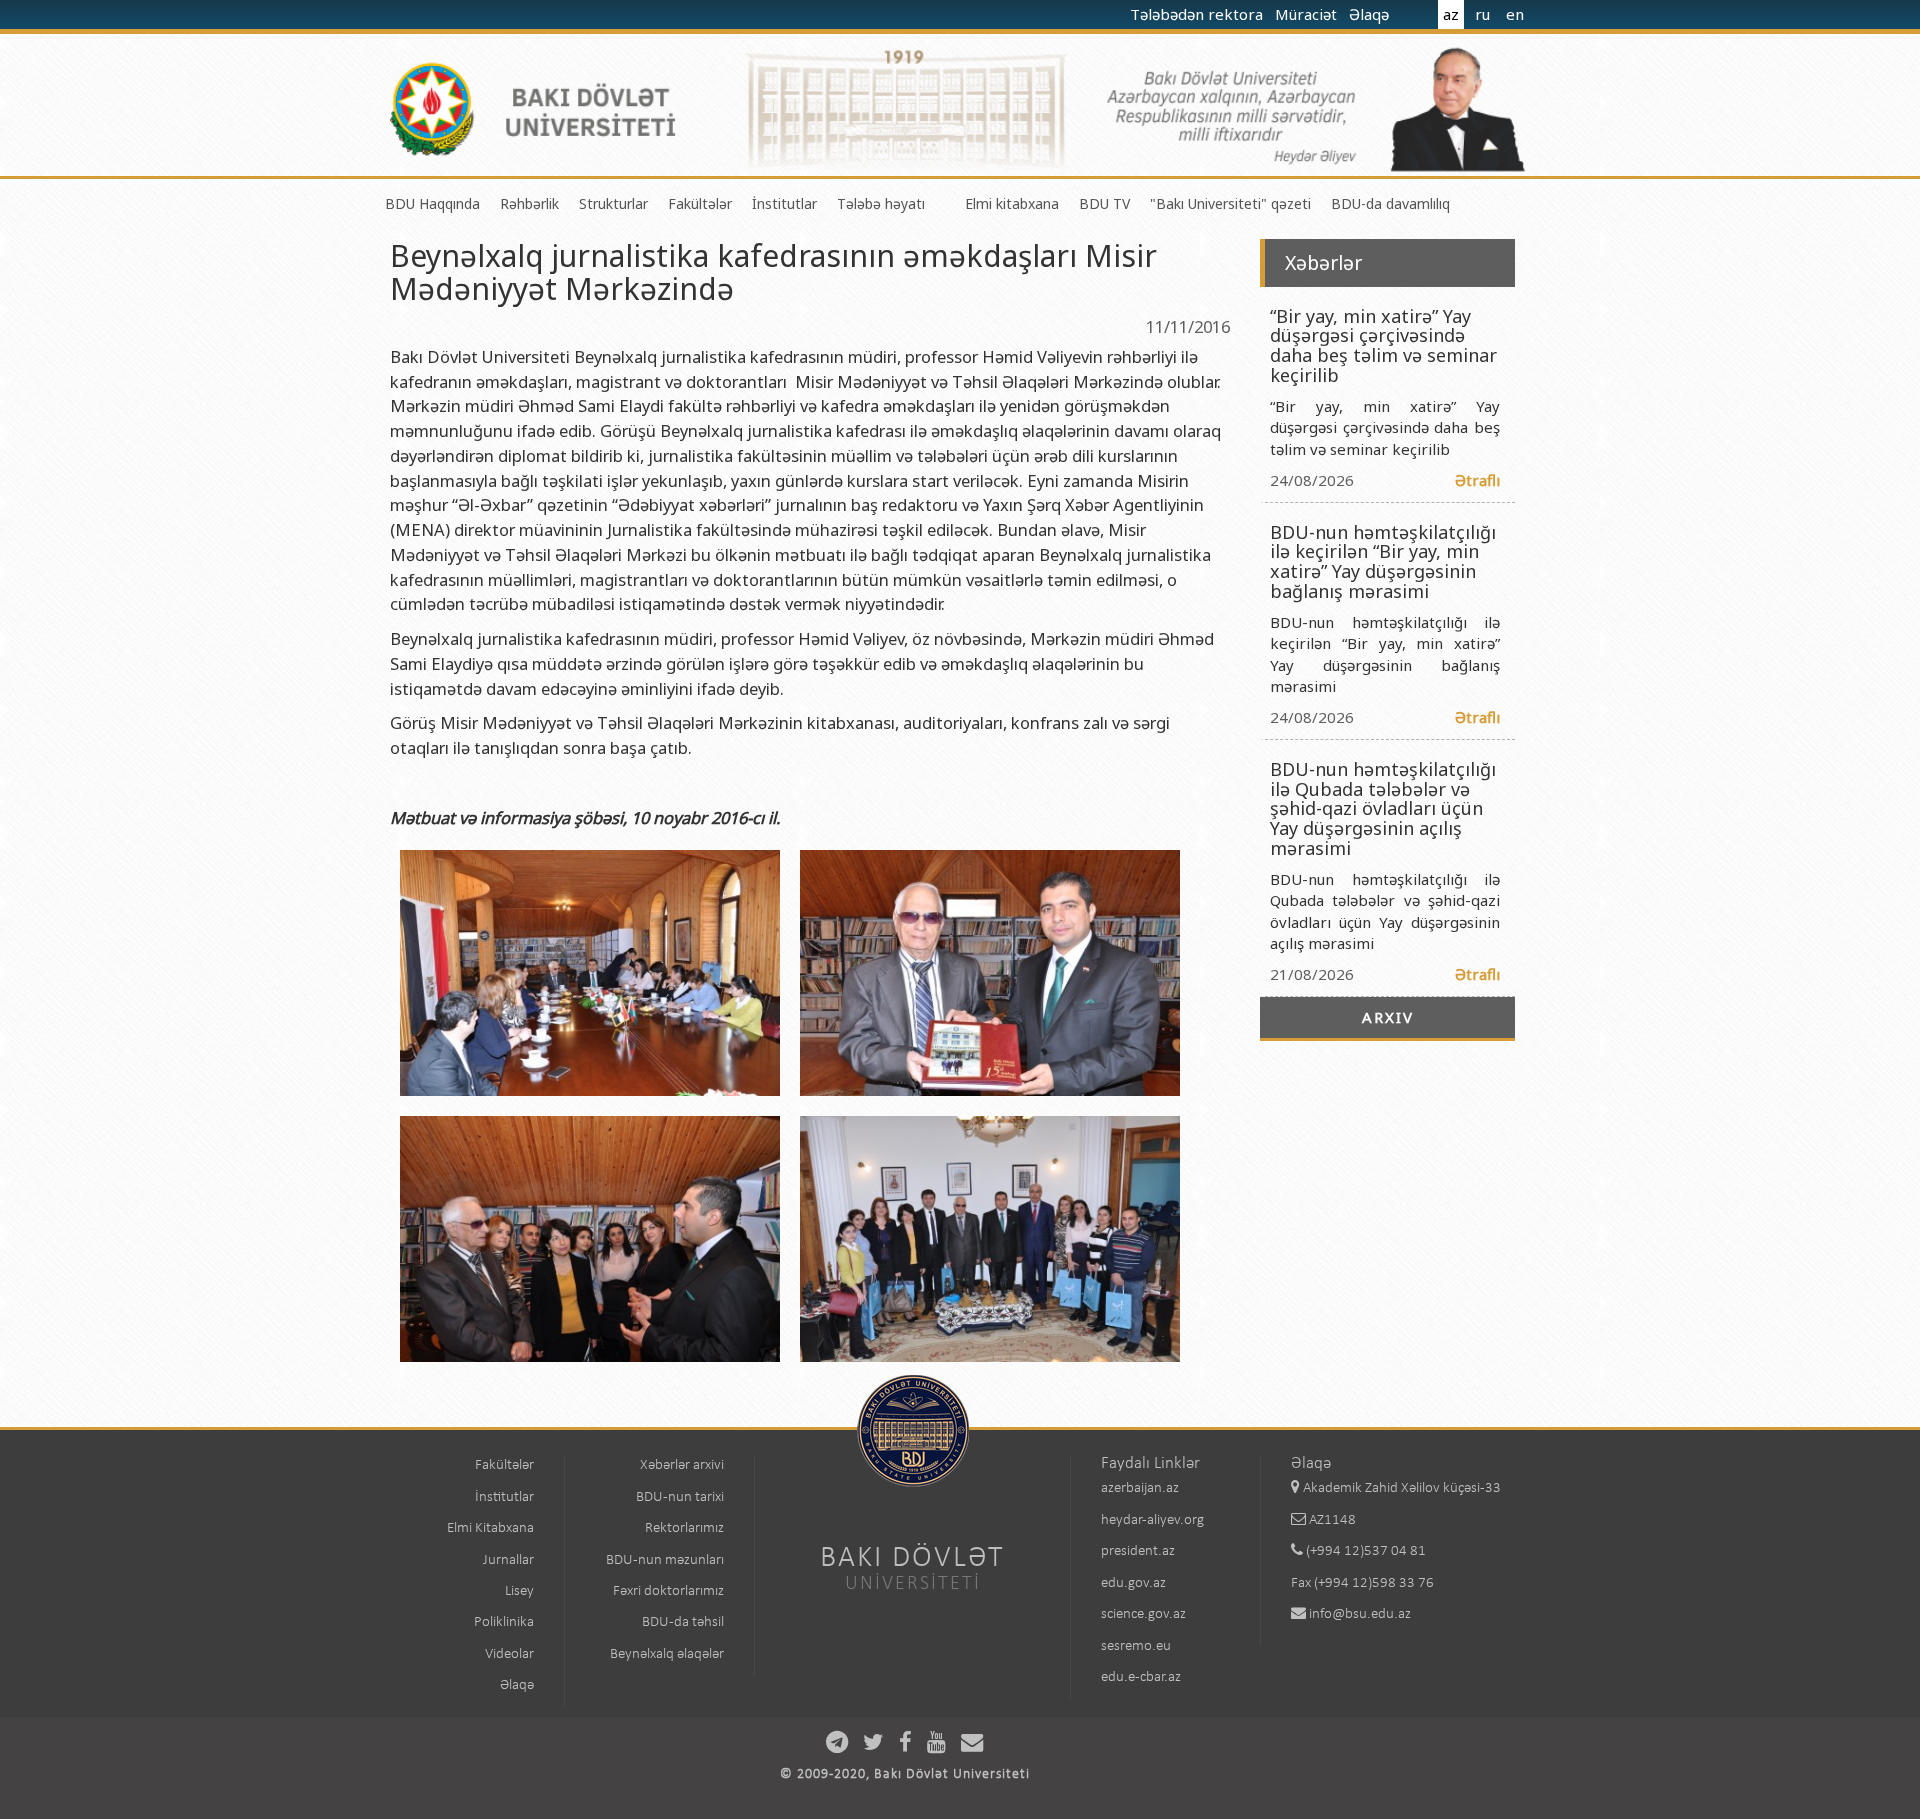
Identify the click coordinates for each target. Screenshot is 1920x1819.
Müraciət (1308, 14)
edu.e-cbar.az (1141, 1677)
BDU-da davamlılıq (1390, 203)
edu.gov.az (1133, 1583)
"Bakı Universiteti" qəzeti (1230, 203)
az (1451, 14)
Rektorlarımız (684, 1528)
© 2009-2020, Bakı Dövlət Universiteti (905, 1774)
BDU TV (1104, 203)
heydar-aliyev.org (1152, 1520)
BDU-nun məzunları (665, 1560)
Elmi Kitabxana (490, 1528)
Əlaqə (1371, 14)
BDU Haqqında (432, 203)
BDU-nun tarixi (680, 1497)
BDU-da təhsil (683, 1622)
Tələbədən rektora (1198, 14)
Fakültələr (700, 203)
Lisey (519, 1591)
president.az (1138, 1551)
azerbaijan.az (1140, 1488)
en (1515, 14)
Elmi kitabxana (1012, 203)
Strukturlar (613, 203)
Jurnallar (508, 1560)
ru (1482, 14)
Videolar (509, 1654)
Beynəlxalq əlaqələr (667, 1654)
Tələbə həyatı (881, 203)
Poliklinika (504, 1622)
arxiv (1388, 1017)
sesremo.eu (1136, 1646)
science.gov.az (1143, 1614)
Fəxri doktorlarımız (668, 1591)
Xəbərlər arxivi (682, 1465)
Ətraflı (1477, 480)
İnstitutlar (784, 203)
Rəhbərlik (529, 203)
